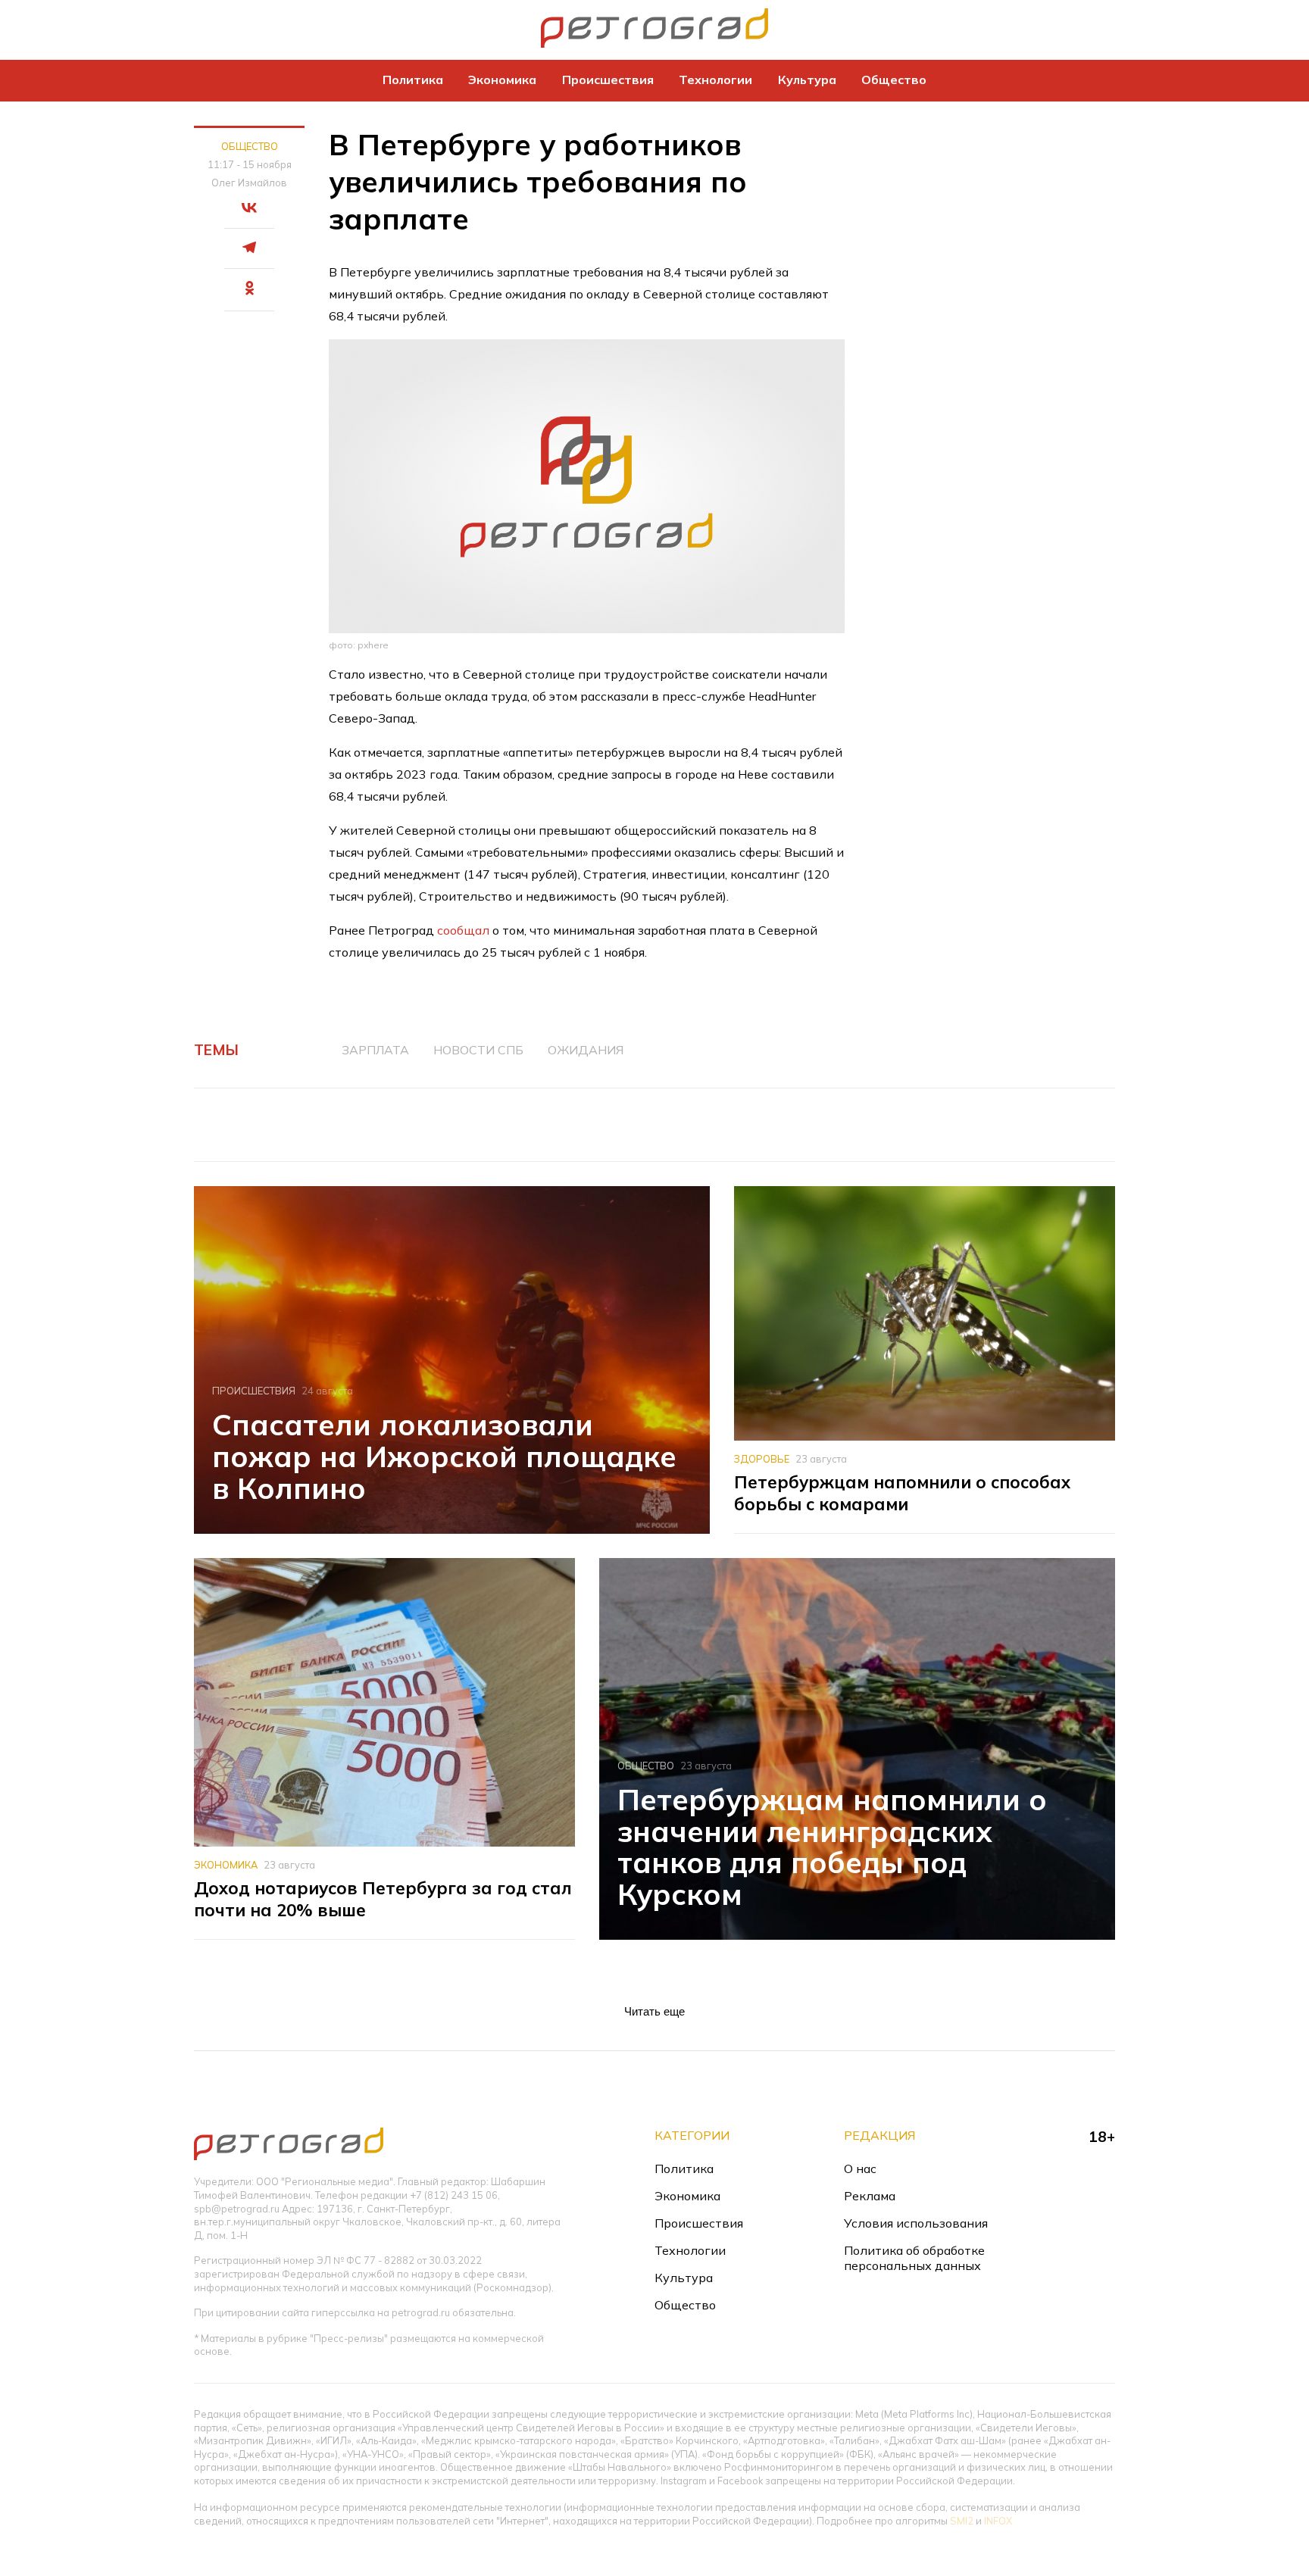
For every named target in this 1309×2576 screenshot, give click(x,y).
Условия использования (916, 2223)
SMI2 (962, 2521)
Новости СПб (478, 1050)
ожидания (586, 1050)
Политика (413, 80)
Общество (894, 80)
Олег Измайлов (249, 183)
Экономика (502, 80)
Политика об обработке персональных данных (914, 2258)
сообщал (463, 930)
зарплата (375, 1050)
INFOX (998, 2521)
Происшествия (608, 80)
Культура (807, 80)
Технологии (715, 80)
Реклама (870, 2196)
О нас (860, 2169)
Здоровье (762, 1459)
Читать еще (654, 2011)
